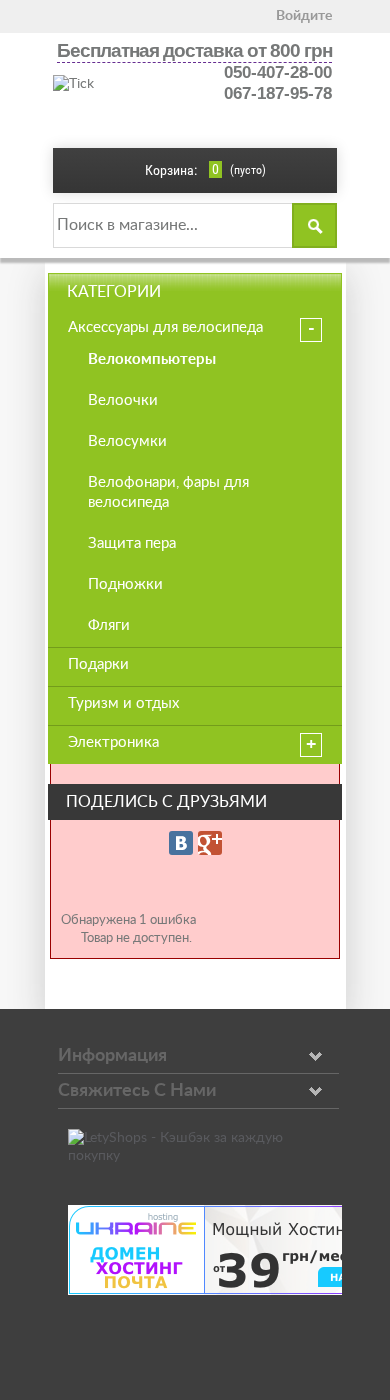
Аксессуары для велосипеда (165, 327)
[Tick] (119, 84)
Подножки (125, 584)
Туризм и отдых (123, 703)
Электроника (113, 742)
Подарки (98, 664)
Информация (112, 1056)
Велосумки (127, 441)
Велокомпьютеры (152, 359)
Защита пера (132, 543)
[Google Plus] (210, 843)
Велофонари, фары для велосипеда (168, 492)
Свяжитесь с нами (137, 1091)
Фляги (109, 625)
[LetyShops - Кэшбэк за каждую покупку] (195, 1156)
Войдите (304, 16)
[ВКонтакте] (181, 843)
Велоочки (123, 400)
